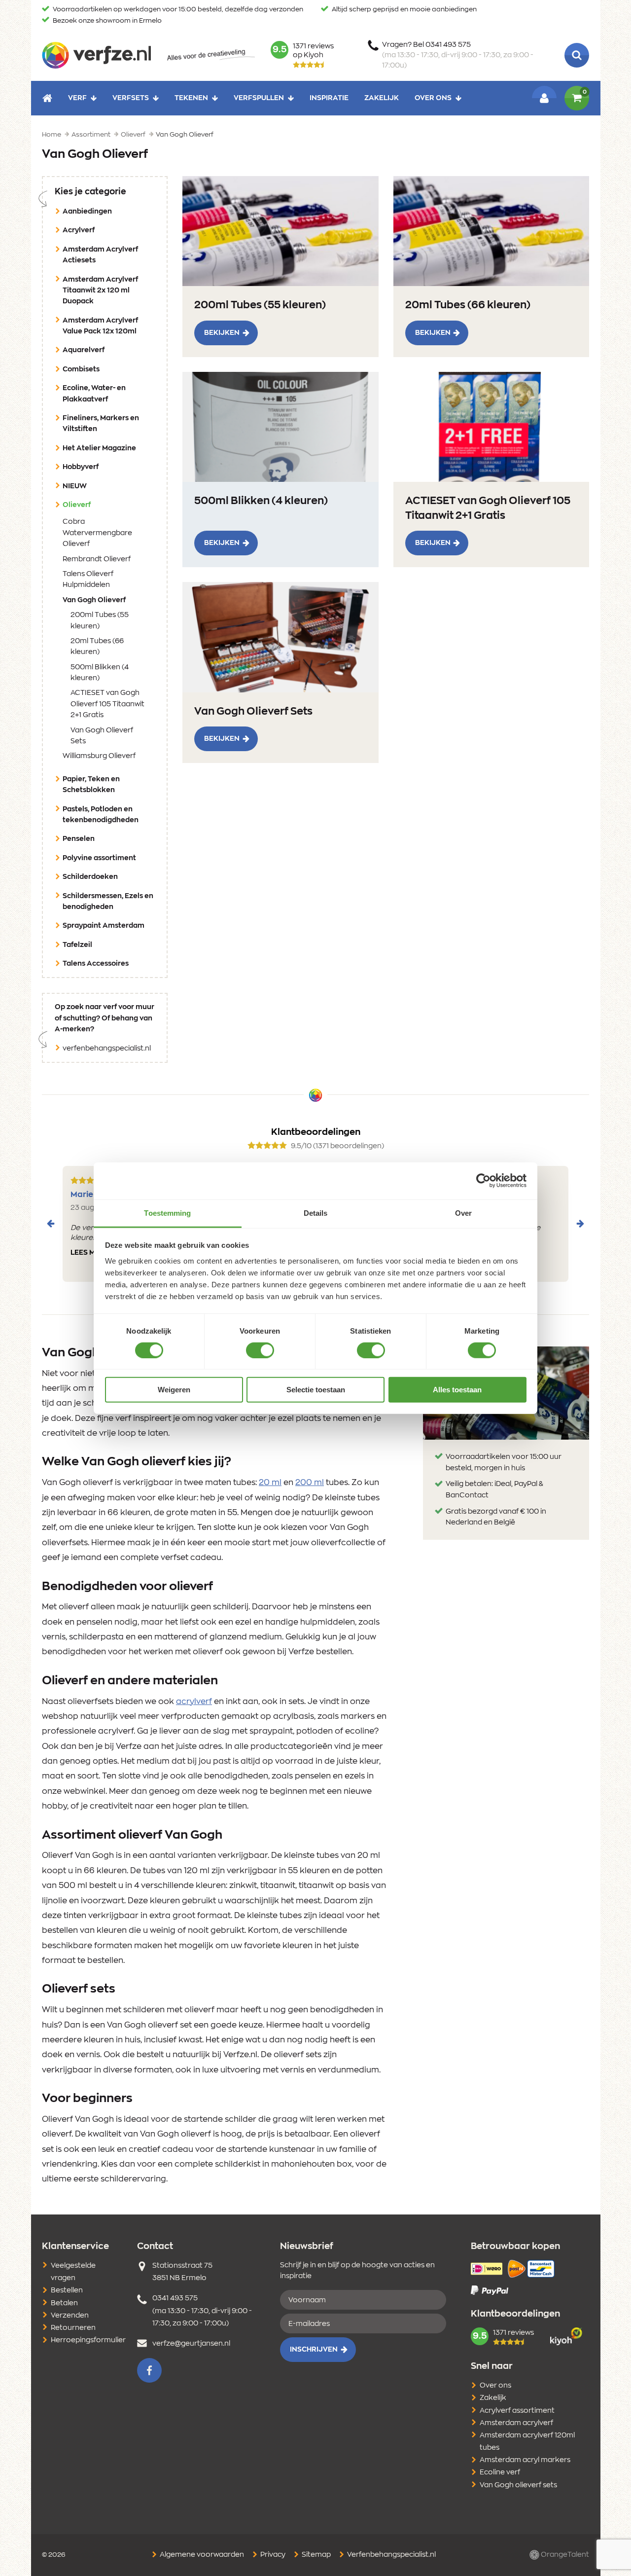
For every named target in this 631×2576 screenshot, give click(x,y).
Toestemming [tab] (167, 1213)
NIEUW (75, 486)
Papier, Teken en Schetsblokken (91, 785)
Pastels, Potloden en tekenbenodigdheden (101, 815)
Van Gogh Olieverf (109, 600)
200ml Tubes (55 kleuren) (100, 620)
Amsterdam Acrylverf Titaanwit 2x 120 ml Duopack (100, 291)
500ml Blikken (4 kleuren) (100, 673)
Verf (77, 98)
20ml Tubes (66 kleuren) (97, 647)
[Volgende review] (580, 1224)
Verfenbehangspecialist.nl (391, 2555)
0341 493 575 (175, 2298)
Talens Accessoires (96, 964)
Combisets (81, 369)
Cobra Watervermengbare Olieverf (97, 533)
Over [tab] (463, 1213)
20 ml (270, 1483)
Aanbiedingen (87, 212)
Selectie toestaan (316, 1390)
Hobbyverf (81, 467)
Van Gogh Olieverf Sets (102, 736)
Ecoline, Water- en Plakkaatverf (94, 394)
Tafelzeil (77, 945)
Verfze (96, 55)
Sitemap (315, 2555)
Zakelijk (382, 98)
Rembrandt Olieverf (97, 559)
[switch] (260, 1350)
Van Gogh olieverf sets (518, 2485)
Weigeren (174, 1390)
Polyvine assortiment (99, 858)
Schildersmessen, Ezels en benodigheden (108, 902)
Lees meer (90, 1253)
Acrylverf (79, 230)
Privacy (272, 2555)
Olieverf (92, 505)
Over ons (433, 98)
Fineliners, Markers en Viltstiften (101, 424)
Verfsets (131, 98)
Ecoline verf (500, 2472)
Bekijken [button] (222, 333)
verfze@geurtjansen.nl (191, 2344)
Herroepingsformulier (88, 2340)
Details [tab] (316, 1213)
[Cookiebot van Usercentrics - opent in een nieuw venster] (483, 1181)
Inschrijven (314, 2350)
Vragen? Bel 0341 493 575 (458, 55)
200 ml (310, 1483)
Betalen (64, 2303)
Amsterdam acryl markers (525, 2460)
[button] (149, 2370)
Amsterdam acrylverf (516, 2423)
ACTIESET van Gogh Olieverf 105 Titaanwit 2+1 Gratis (107, 704)
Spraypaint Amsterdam (104, 926)
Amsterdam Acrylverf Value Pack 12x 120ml (100, 326)
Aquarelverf (84, 350)
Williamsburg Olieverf (99, 756)
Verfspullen (259, 98)
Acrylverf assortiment (517, 2411)
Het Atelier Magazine (99, 448)
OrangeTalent (564, 2555)
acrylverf (194, 1702)
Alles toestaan (457, 1390)
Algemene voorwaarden (201, 2555)
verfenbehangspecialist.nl (107, 1049)
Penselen (79, 839)
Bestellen (67, 2290)
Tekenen (191, 98)
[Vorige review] (51, 1224)
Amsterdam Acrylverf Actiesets (100, 255)
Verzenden (70, 2316)
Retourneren (73, 2328)
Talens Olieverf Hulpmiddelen (88, 580)
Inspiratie (329, 98)
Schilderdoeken (90, 877)
